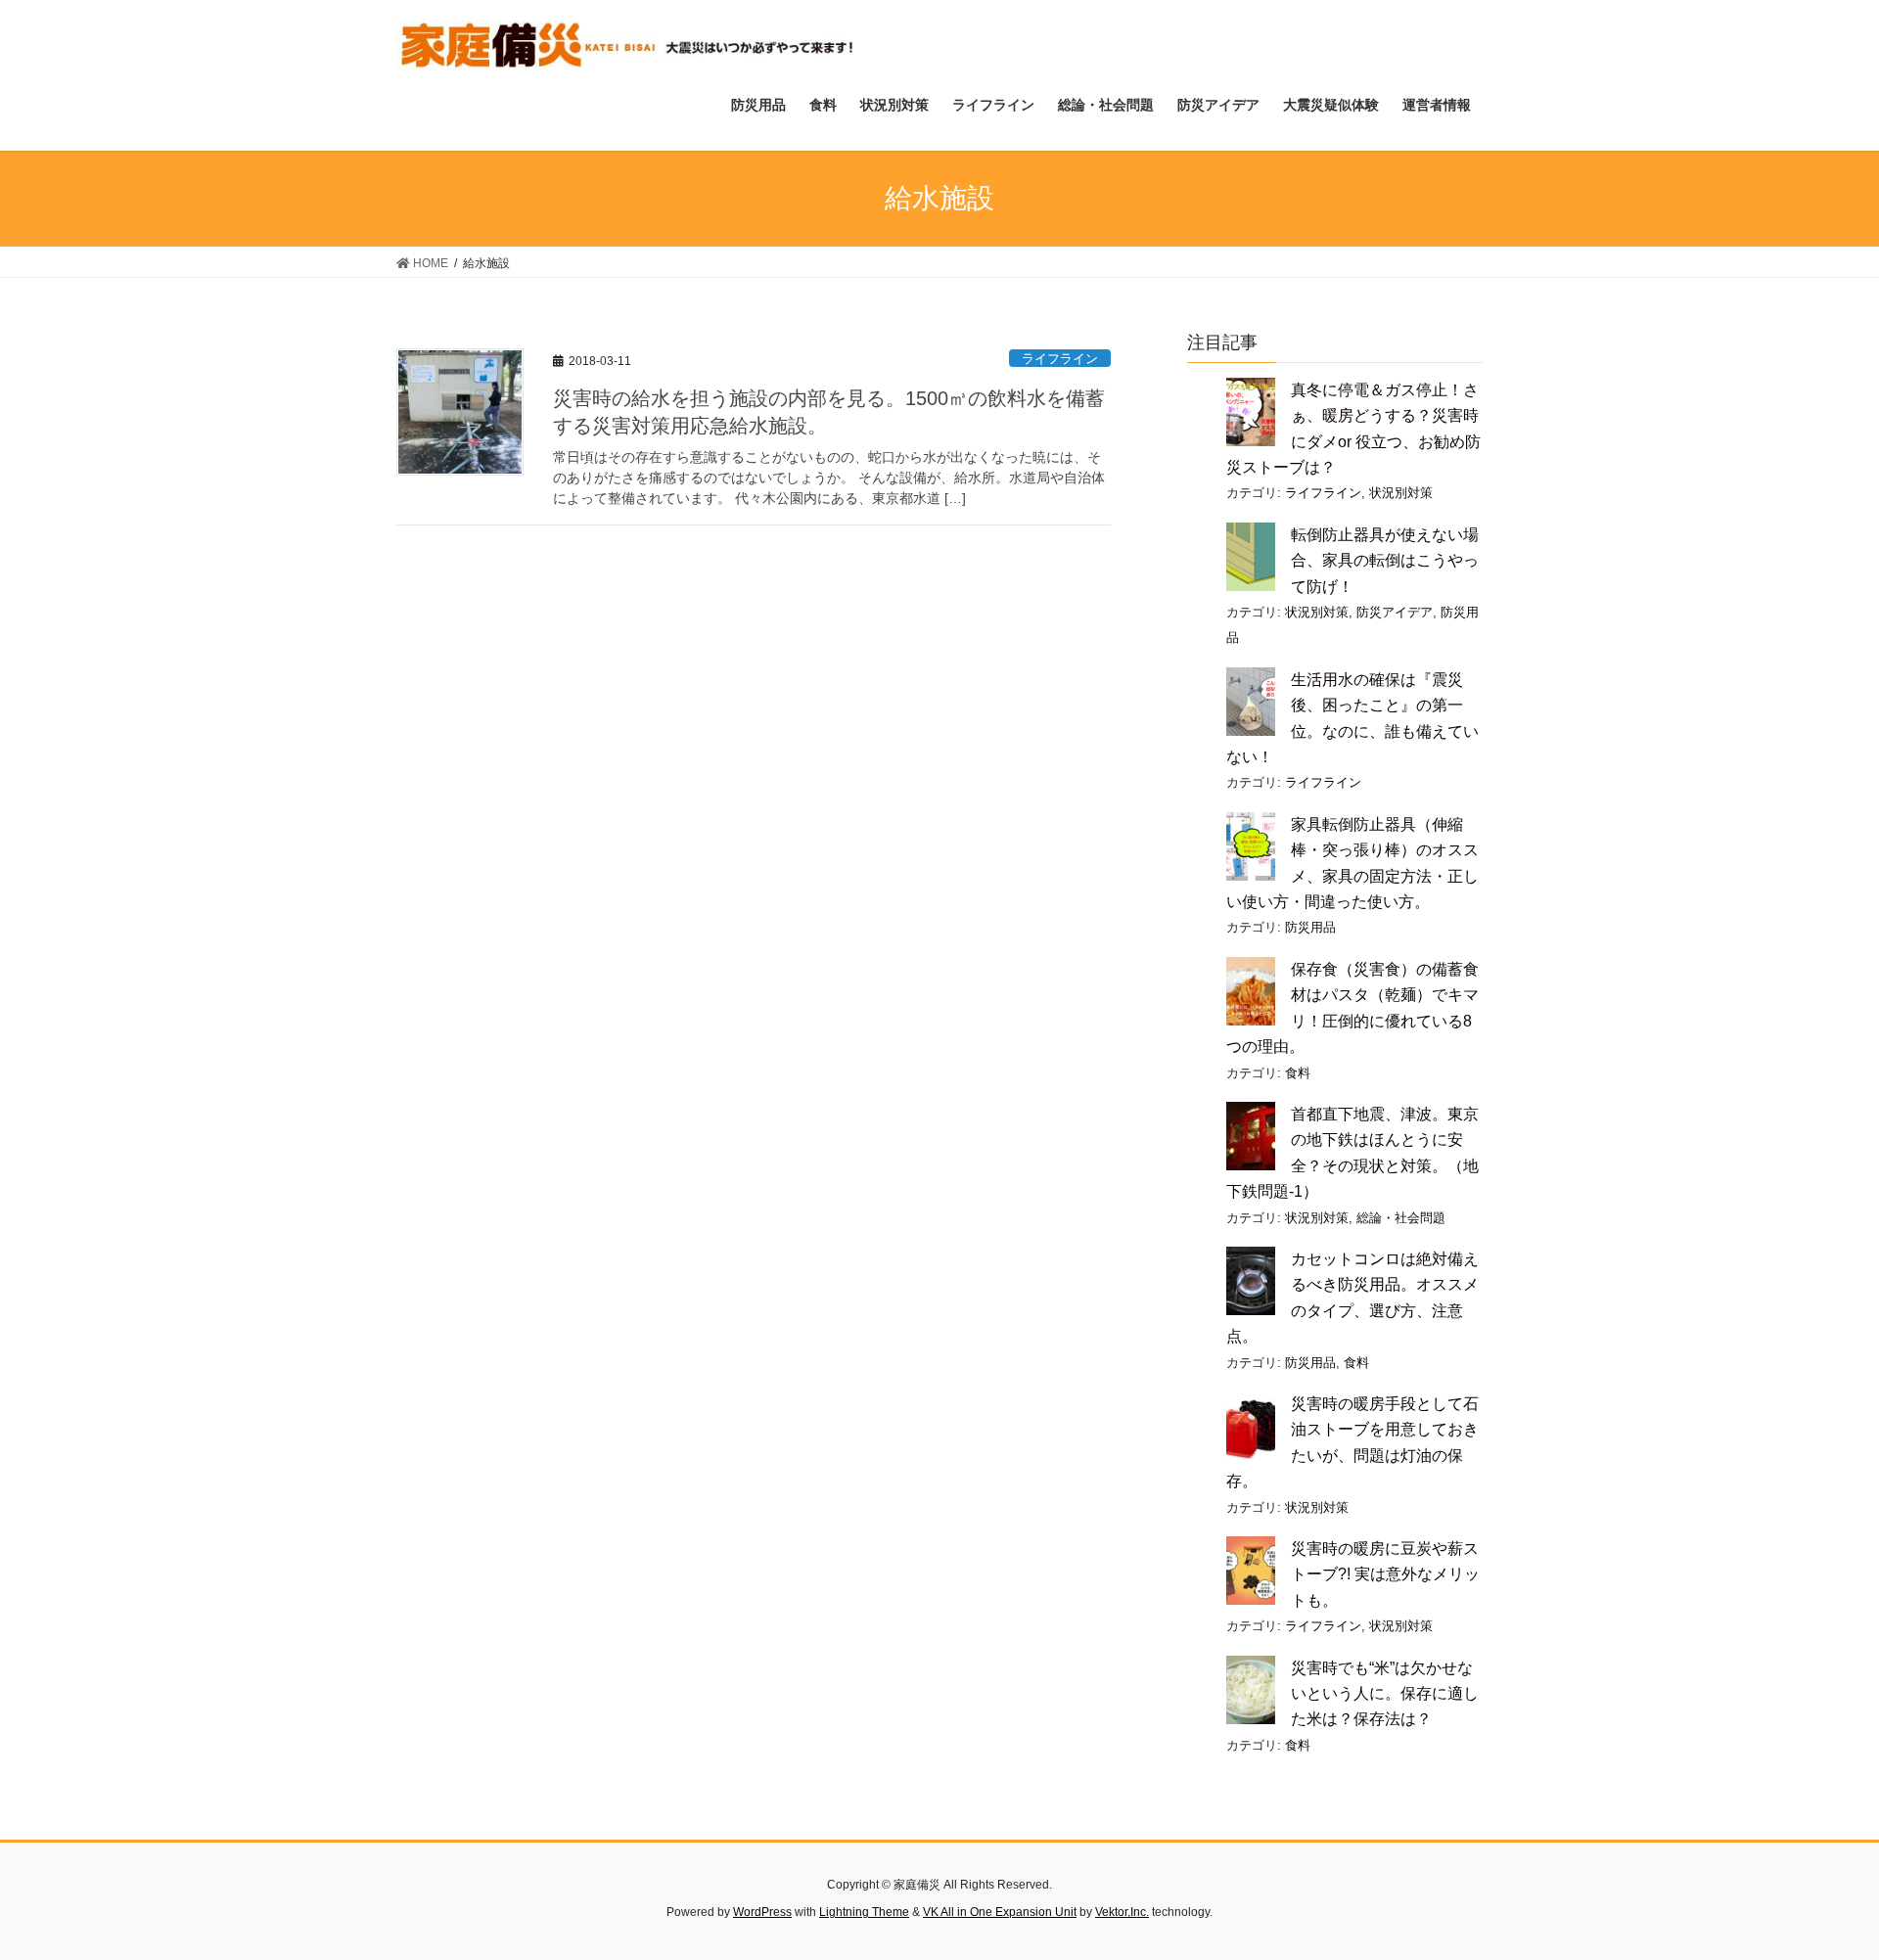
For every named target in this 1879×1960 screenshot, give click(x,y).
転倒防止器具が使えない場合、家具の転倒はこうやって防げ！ (1385, 561)
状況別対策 (1401, 493)
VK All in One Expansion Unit (1000, 1912)
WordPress (762, 1912)
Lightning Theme (864, 1912)
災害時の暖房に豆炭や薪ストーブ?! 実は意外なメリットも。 (1385, 1574)
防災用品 (1310, 927)
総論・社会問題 (1401, 1218)
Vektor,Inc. (1122, 1912)
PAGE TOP (1819, 1884)
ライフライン (1060, 359)
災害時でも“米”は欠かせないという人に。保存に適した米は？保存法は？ (1385, 1694)
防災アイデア (1395, 612)
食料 (1298, 1073)
